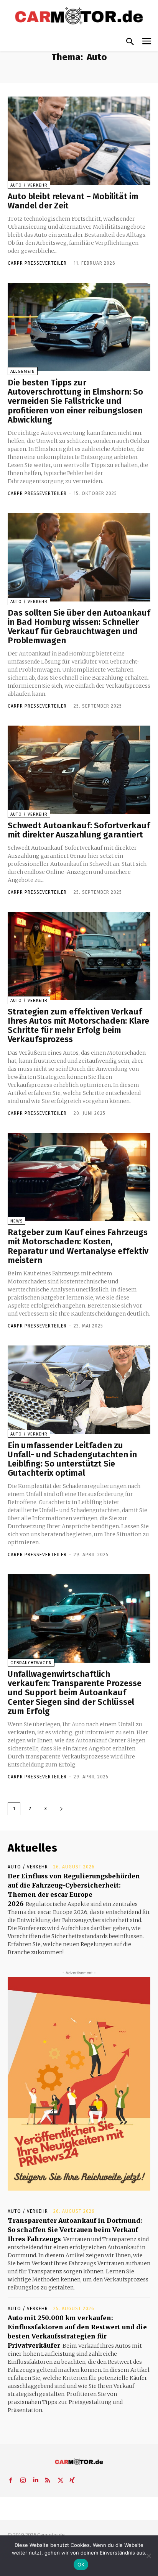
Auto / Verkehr (29, 185)
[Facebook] (11, 2479)
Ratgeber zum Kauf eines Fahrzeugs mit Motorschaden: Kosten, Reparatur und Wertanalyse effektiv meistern (78, 1246)
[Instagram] (23, 2479)
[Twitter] (60, 2479)
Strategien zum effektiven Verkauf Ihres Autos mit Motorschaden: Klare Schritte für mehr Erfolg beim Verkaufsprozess (78, 1026)
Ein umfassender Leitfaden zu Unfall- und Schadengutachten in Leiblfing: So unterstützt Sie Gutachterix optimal (72, 1459)
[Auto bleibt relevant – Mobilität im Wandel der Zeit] (79, 141)
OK (81, 2565)
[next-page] (61, 1809)
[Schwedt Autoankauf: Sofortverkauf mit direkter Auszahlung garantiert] (79, 770)
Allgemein (23, 371)
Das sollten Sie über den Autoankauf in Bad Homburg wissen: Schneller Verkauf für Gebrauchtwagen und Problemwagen (79, 627)
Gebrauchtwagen (31, 1663)
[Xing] (72, 2479)
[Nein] (148, 2556)
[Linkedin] (35, 2479)
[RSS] (48, 2479)
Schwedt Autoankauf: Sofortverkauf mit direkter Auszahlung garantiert (79, 830)
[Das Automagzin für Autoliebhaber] (79, 16)
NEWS (16, 1221)
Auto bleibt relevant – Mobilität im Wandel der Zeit (73, 201)
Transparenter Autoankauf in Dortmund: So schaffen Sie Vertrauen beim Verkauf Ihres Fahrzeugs (75, 2230)
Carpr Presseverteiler (37, 263)
